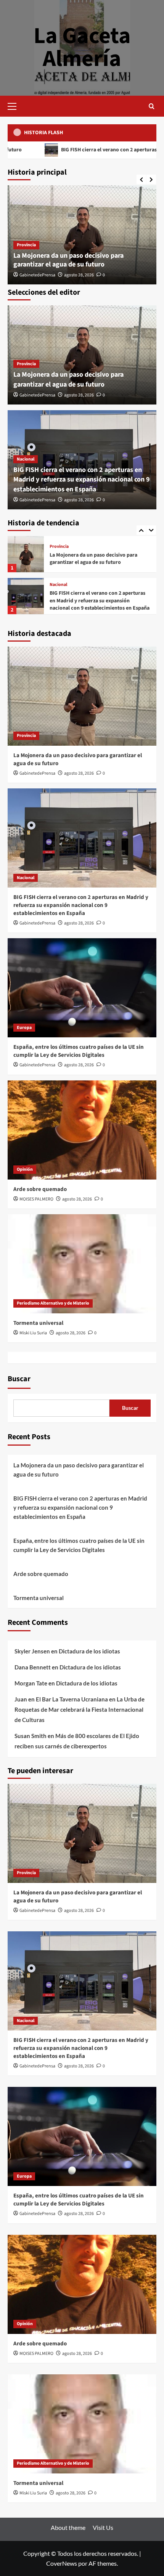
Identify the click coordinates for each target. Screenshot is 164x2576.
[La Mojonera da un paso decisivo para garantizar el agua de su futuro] (82, 696)
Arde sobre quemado (40, 1189)
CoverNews (62, 2563)
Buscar (19, 1379)
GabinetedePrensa (37, 275)
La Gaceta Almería (82, 47)
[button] (15, 105)
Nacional (26, 459)
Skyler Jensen (32, 1651)
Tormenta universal (38, 1323)
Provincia (26, 245)
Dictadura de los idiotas (89, 1651)
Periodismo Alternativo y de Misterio (53, 1303)
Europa (57, 585)
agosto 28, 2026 (79, 275)
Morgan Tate (31, 1683)
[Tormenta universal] (82, 1264)
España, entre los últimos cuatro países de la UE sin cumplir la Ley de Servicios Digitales (99, 601)
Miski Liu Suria (33, 1333)
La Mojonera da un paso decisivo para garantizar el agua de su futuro (68, 260)
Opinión (25, 1169)
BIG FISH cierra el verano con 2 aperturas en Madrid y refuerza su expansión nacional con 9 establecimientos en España (82, 479)
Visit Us (103, 2527)
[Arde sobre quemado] (82, 1130)
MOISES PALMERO (36, 1199)
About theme (68, 2527)
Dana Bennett (33, 1667)
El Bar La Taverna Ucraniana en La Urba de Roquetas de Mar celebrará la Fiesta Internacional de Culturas (80, 1709)
